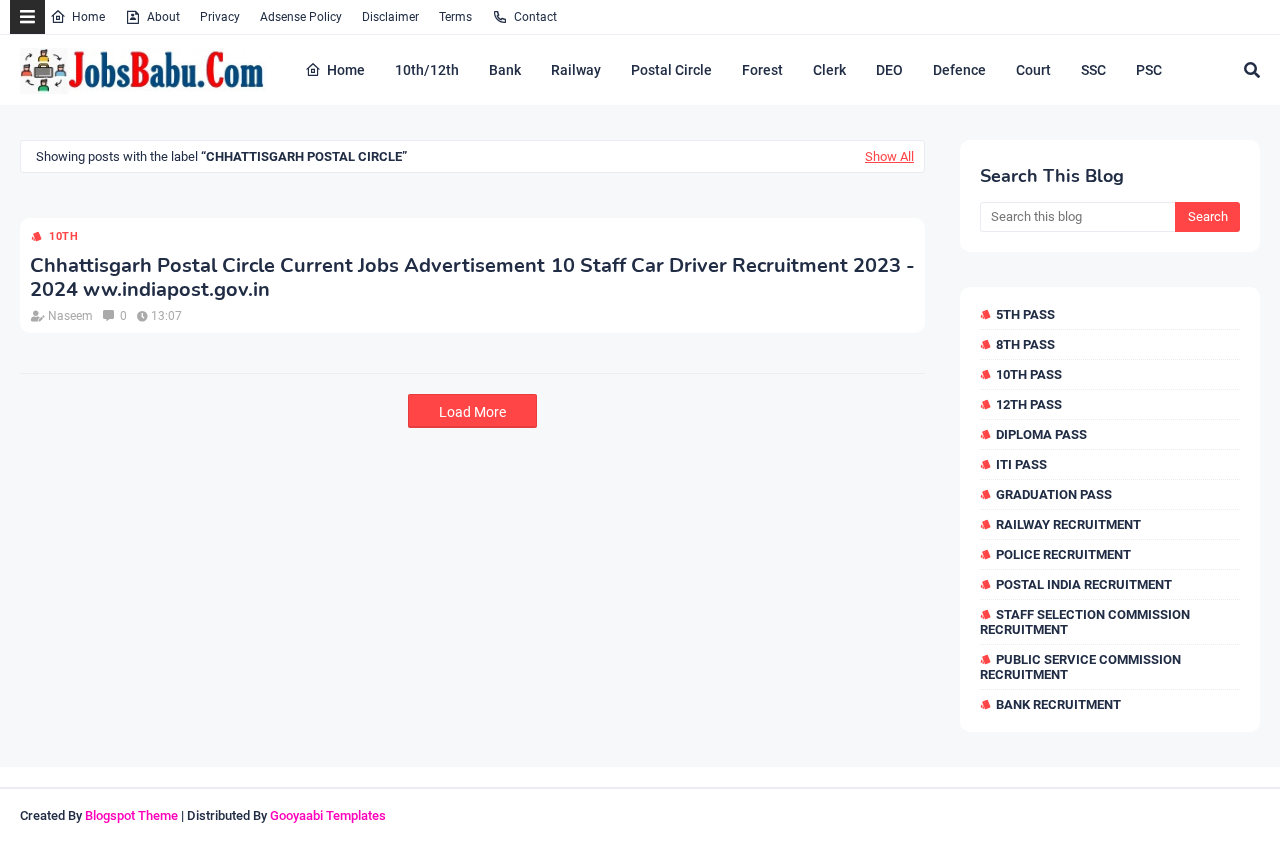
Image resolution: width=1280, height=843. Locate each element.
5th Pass (1025, 314)
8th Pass (1025, 344)
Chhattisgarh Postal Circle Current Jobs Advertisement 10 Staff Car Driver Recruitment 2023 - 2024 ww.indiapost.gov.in (472, 278)
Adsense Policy (301, 17)
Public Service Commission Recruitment (1080, 667)
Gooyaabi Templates (328, 815)
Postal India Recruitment (1084, 584)
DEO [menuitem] (889, 70)
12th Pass (1029, 404)
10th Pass (1029, 374)
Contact (535, 17)
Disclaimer (390, 17)
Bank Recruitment (1058, 704)
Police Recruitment (1063, 554)
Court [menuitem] (1033, 70)
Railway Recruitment (1068, 524)
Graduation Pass (1054, 494)
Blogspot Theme (131, 815)
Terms (455, 17)
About (163, 17)
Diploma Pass (1041, 434)
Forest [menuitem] (762, 70)
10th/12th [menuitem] (427, 70)
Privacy (220, 17)
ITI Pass (1021, 464)
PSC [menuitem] (1149, 70)
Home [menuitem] (346, 70)
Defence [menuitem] (959, 70)
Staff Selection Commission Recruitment (1085, 622)
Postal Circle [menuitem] (671, 70)
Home (88, 17)
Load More (472, 412)
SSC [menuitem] (1093, 70)
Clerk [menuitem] (829, 70)
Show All (889, 156)
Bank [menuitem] (505, 70)
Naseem (70, 316)
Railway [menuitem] (576, 70)
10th (64, 236)
